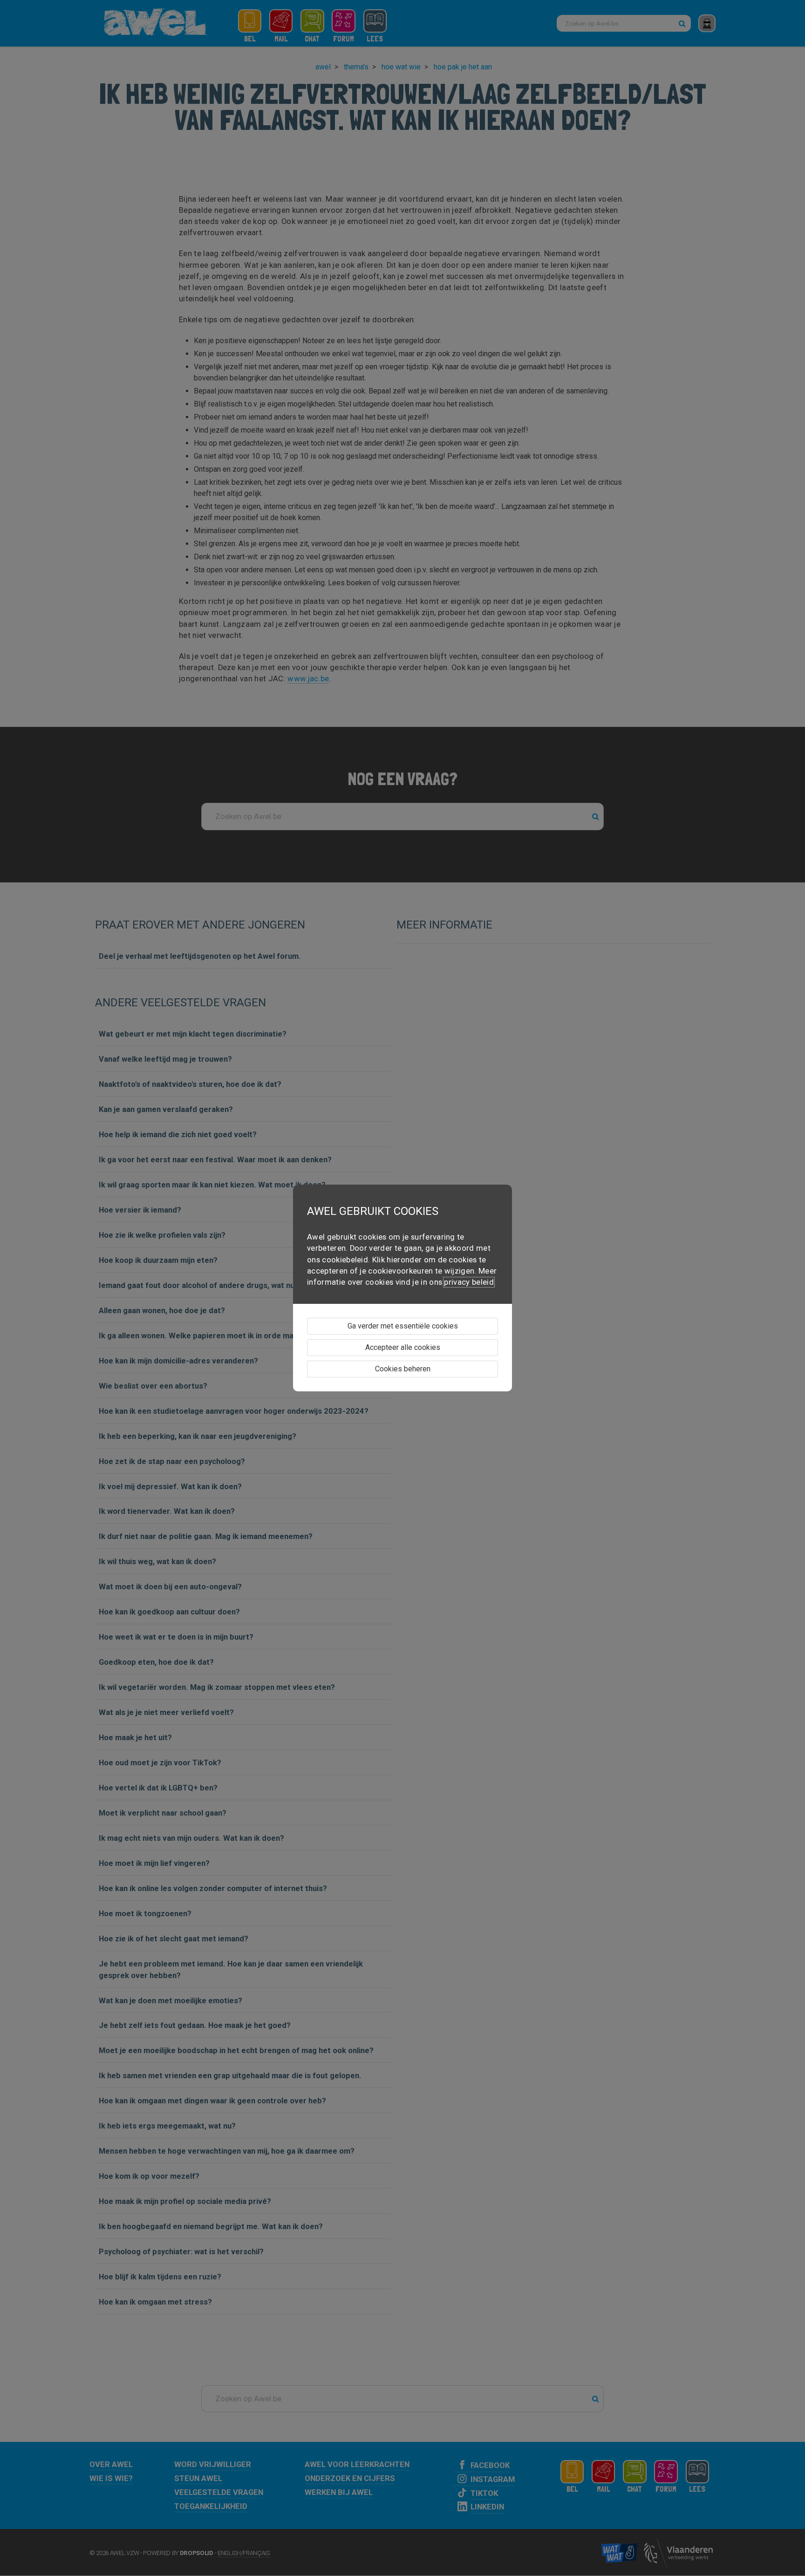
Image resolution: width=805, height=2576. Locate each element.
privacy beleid (469, 1282)
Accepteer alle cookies (403, 1347)
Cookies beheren (403, 1369)
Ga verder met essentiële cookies (403, 1326)
